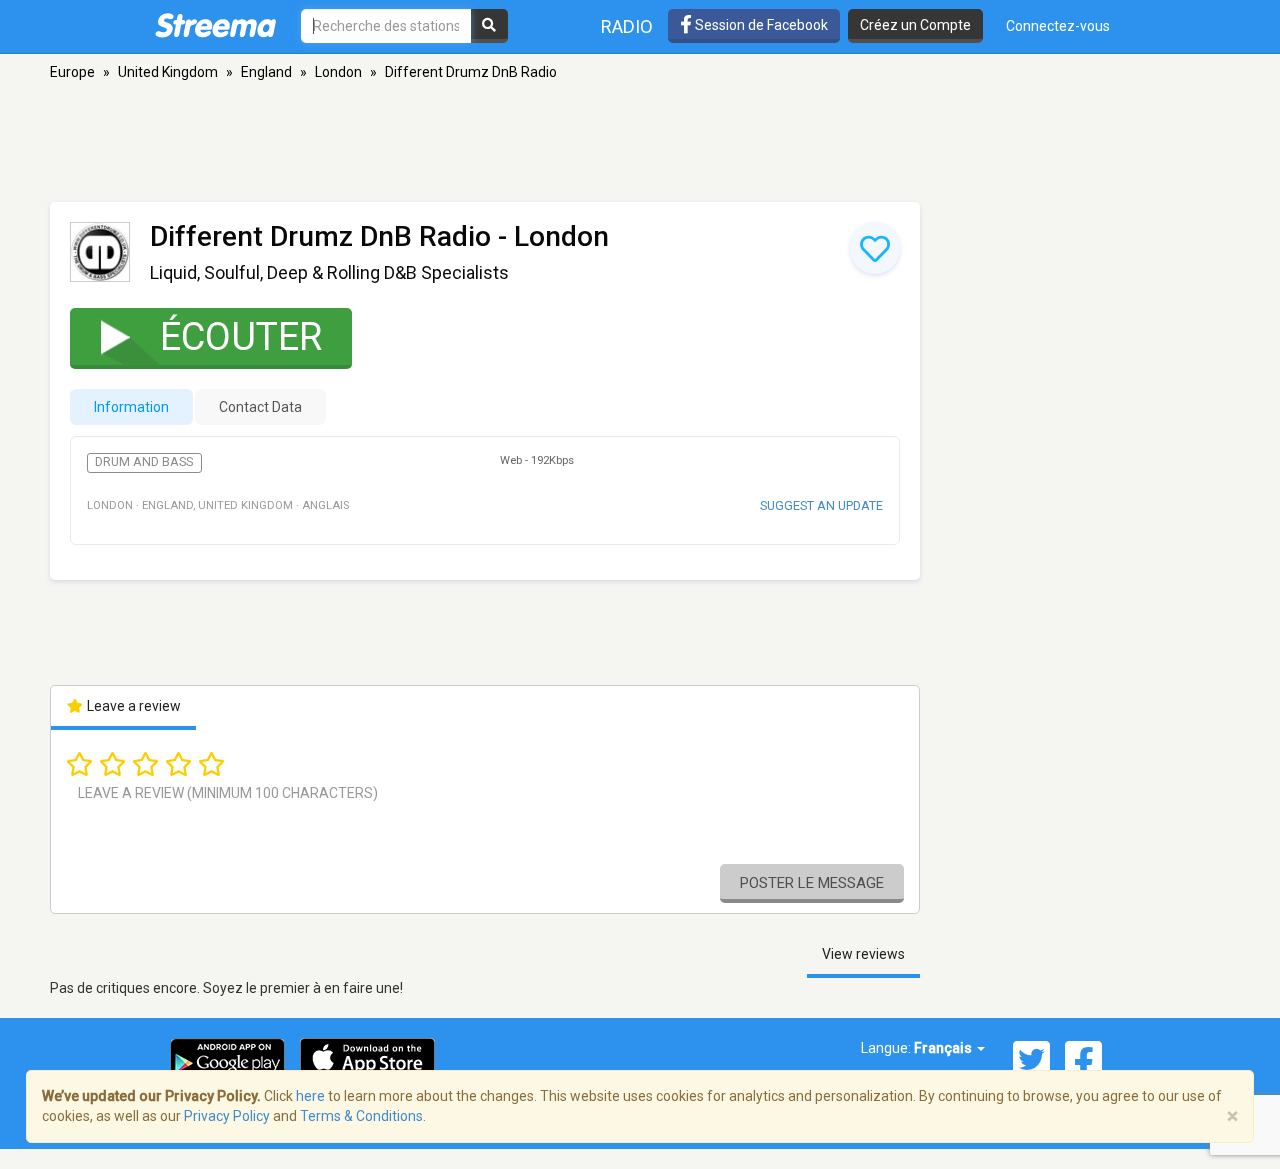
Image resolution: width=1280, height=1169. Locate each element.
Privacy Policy (227, 1116)
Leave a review (132, 706)
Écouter (241, 337)
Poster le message (812, 883)
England (266, 72)
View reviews (863, 954)
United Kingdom (168, 72)
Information (131, 407)
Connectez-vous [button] (1058, 26)
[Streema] (215, 25)
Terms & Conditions (361, 1116)
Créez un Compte (915, 25)
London (338, 72)
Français (944, 1048)
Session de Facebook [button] (760, 25)
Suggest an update (821, 505)
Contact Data (260, 407)
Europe (72, 72)
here (310, 1096)
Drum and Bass (144, 462)
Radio (627, 26)
